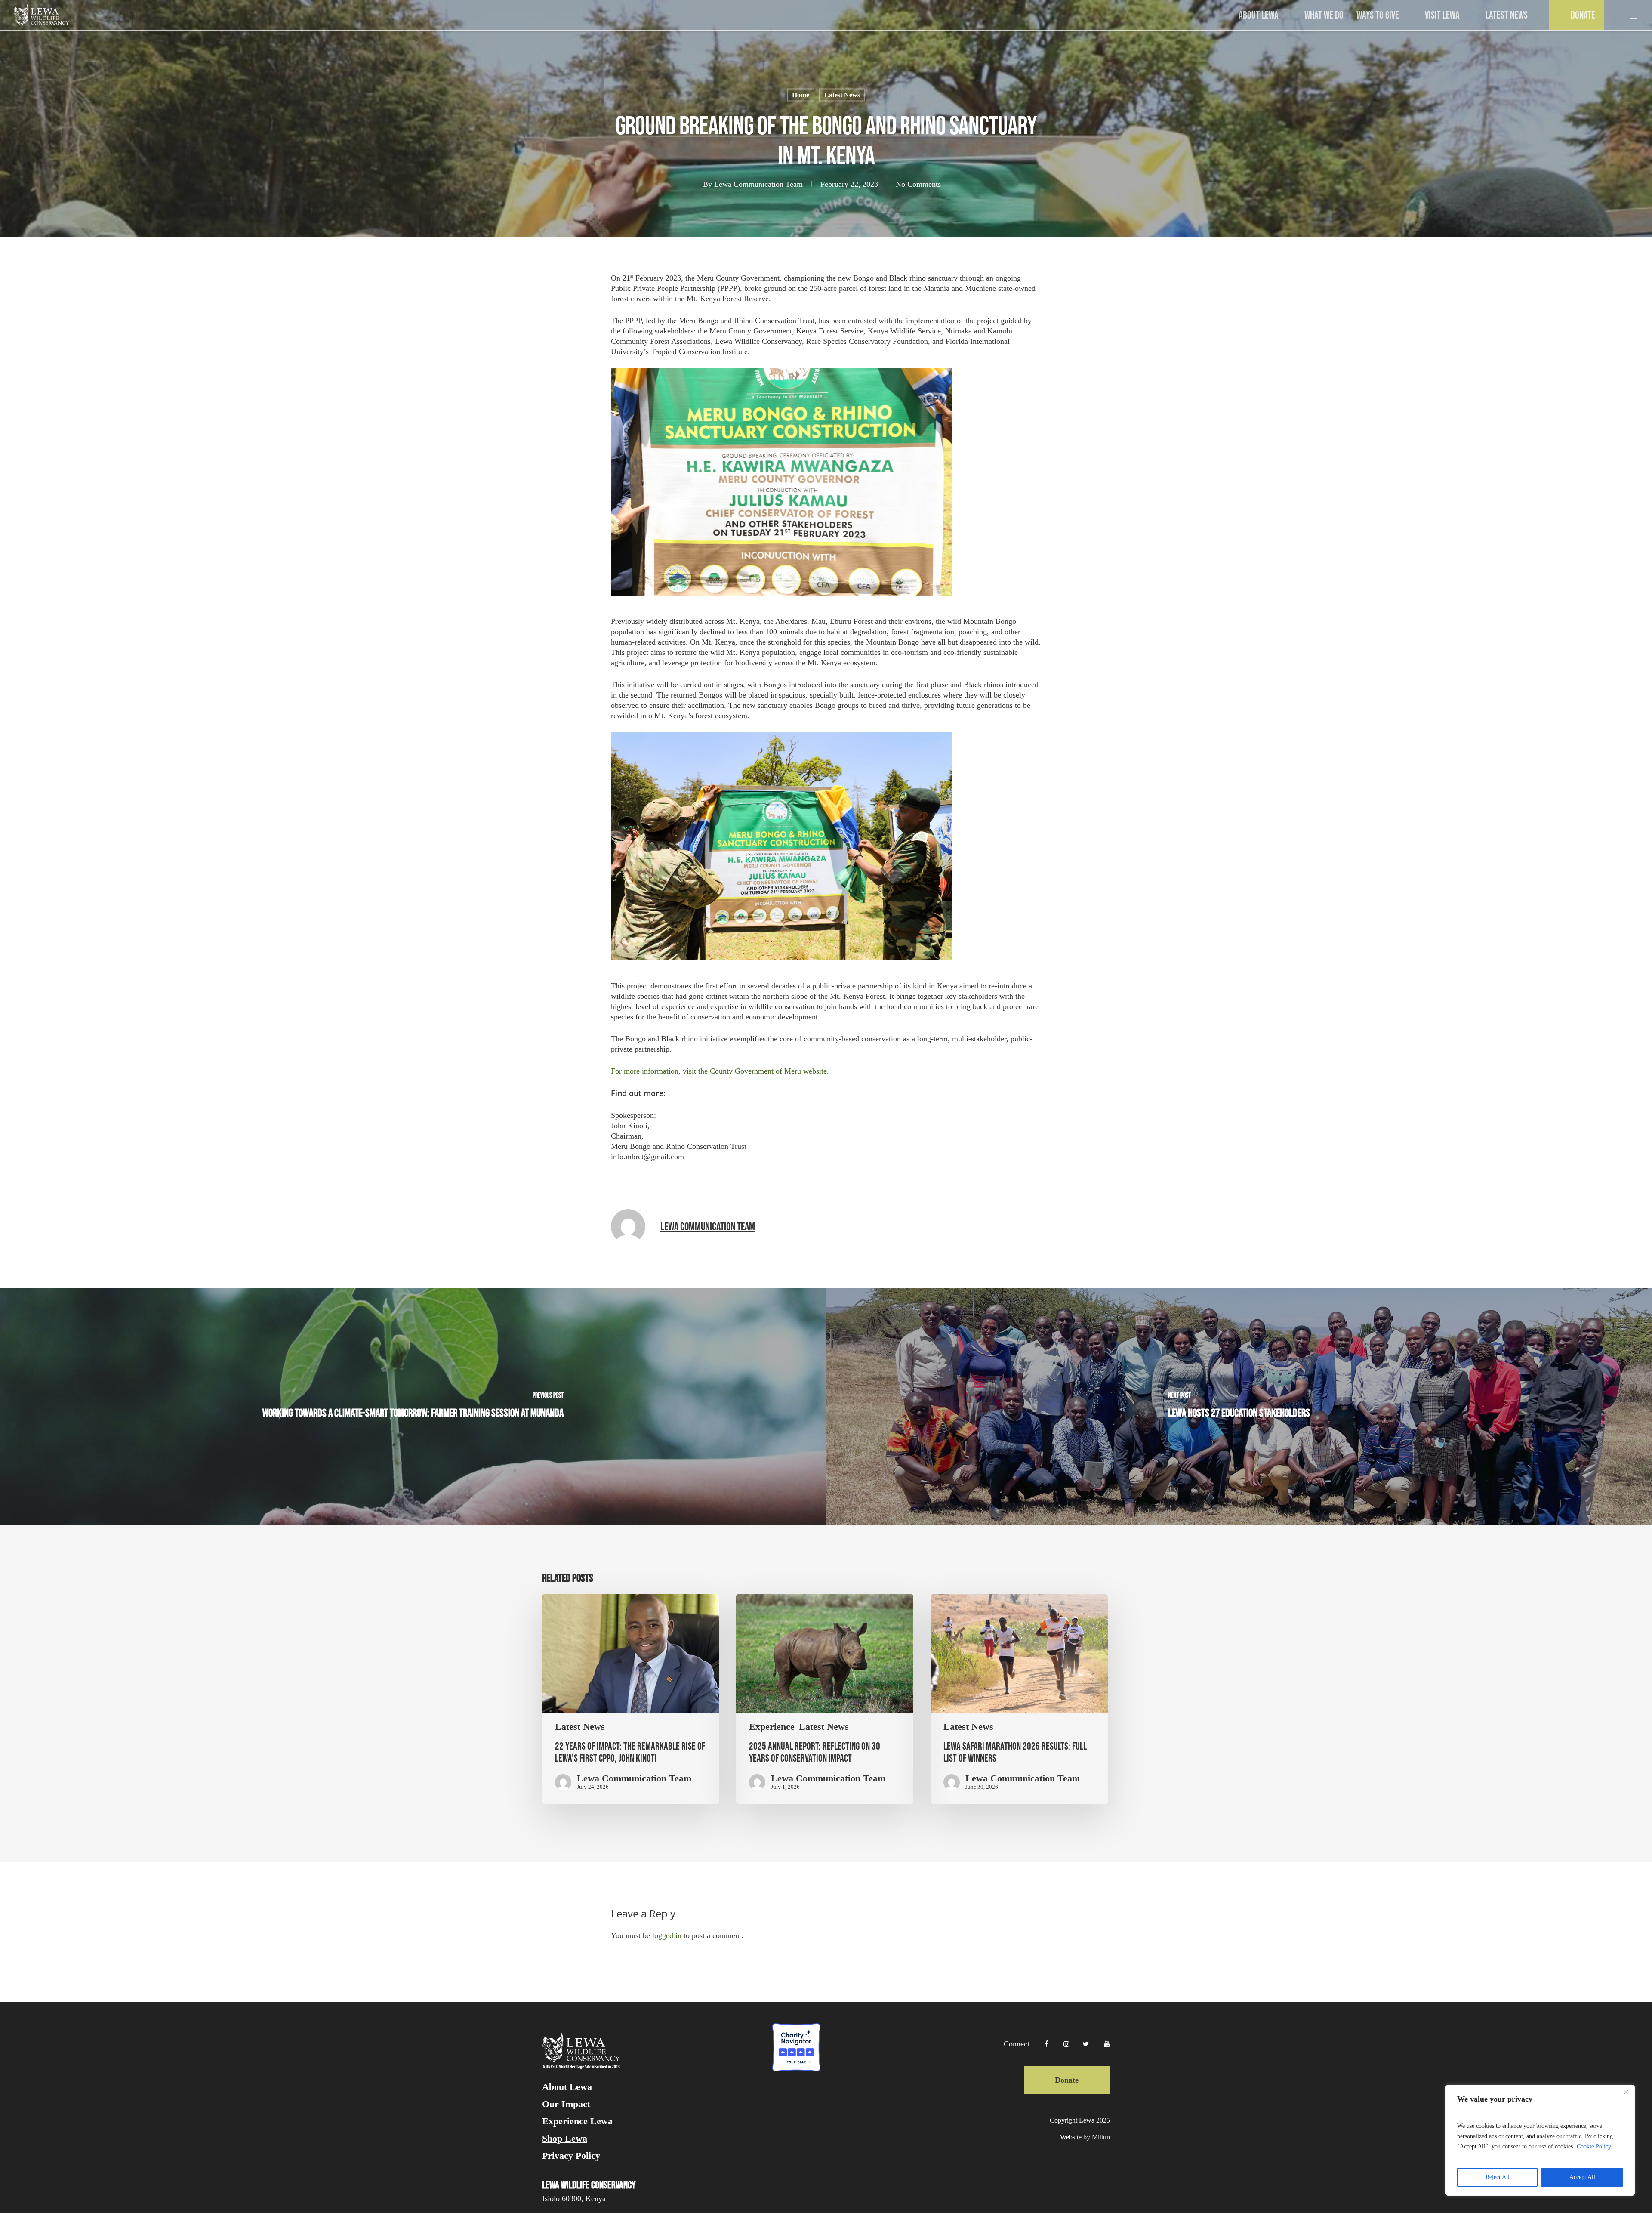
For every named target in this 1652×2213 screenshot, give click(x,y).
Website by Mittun (1085, 2137)
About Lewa (567, 2087)
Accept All (1582, 2177)
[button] (1635, 15)
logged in (667, 1935)
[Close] (1626, 2092)
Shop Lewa (565, 2139)
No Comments (918, 184)
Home (801, 95)
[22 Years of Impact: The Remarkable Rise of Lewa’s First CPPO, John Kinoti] (631, 1699)
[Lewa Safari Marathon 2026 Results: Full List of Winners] (1019, 1699)
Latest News (842, 95)
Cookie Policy (1594, 2147)
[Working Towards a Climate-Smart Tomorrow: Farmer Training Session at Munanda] (413, 1407)
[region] (1540, 2140)
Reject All (1498, 2177)
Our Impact (566, 2104)
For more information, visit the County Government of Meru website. (720, 1071)
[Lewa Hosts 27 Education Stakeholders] (1239, 1407)
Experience (772, 1727)
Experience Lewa (577, 2121)
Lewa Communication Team (758, 184)
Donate (1067, 2080)
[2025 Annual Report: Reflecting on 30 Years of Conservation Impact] (825, 1699)
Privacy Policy (571, 2156)
